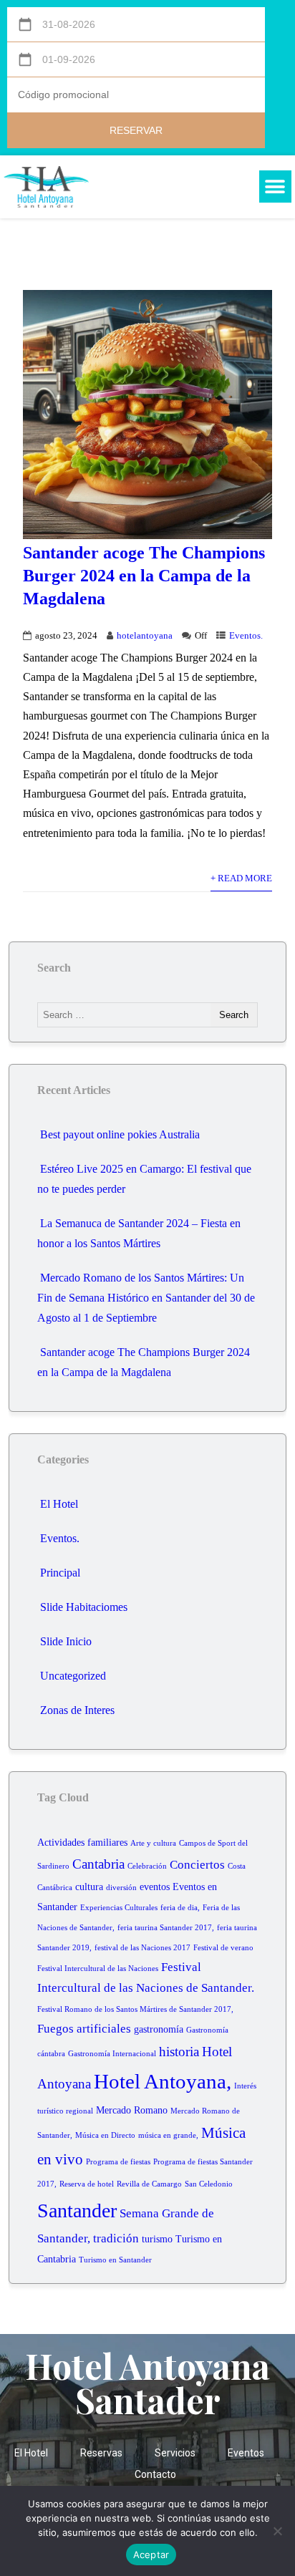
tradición (116, 2238)
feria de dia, (180, 1908)
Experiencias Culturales (119, 1908)
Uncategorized (73, 1676)
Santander (77, 2211)
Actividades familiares (82, 1843)
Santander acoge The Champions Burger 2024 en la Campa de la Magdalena (144, 576)
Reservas (101, 2453)
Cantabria (98, 1864)
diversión (121, 1888)
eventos (155, 1887)
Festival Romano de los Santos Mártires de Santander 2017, (135, 2009)
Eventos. (246, 636)
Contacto (155, 2474)
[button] (275, 187)
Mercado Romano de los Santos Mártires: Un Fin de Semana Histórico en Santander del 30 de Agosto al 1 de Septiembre (146, 1298)
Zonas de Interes (77, 1710)
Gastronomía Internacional (112, 2054)
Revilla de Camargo (149, 2184)
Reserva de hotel (87, 2184)
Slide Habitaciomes (84, 1607)
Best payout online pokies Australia (120, 1134)
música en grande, (168, 2135)
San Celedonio (209, 2184)
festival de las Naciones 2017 (142, 1948)
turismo (157, 2239)
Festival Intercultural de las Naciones (98, 1969)
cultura (89, 1887)
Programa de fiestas (118, 2162)
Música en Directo (105, 2135)
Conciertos (197, 1865)
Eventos (246, 2453)
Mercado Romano (132, 2110)
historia (179, 2052)
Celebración (147, 1866)
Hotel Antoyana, (163, 2081)
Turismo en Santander (115, 2260)
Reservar (136, 130)
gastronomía (159, 2029)
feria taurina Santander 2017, (166, 1928)
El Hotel (59, 1504)
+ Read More (241, 878)
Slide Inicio (66, 1641)
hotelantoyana (145, 636)
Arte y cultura (153, 1843)
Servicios (175, 2453)
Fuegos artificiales (84, 2029)
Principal (60, 1573)
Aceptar (151, 2555)
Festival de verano (223, 1948)
